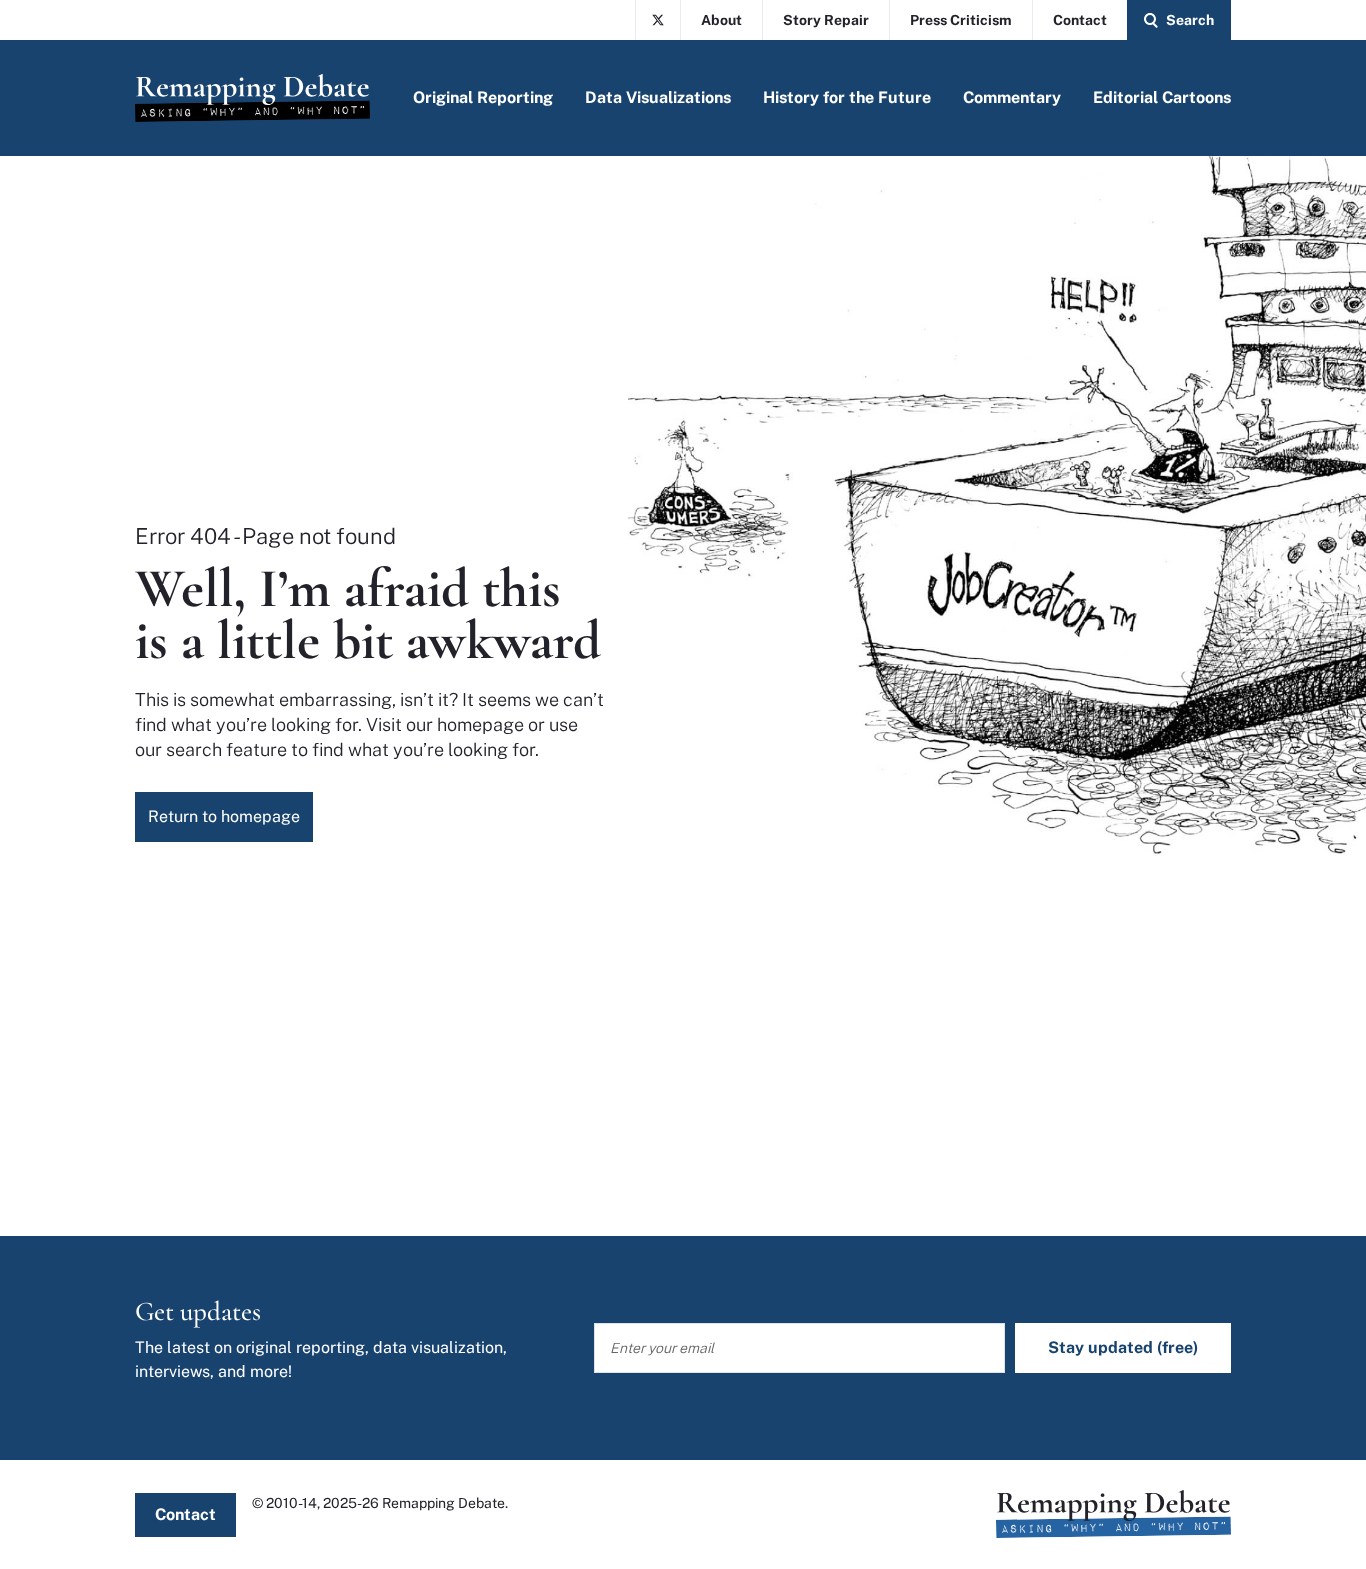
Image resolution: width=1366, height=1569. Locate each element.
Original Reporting (483, 97)
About (721, 20)
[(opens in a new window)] (658, 20)
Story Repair (826, 20)
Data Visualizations (658, 97)
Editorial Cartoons (1162, 97)
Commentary (1012, 97)
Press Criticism (961, 20)
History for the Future (847, 97)
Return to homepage (224, 816)
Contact (1080, 20)
